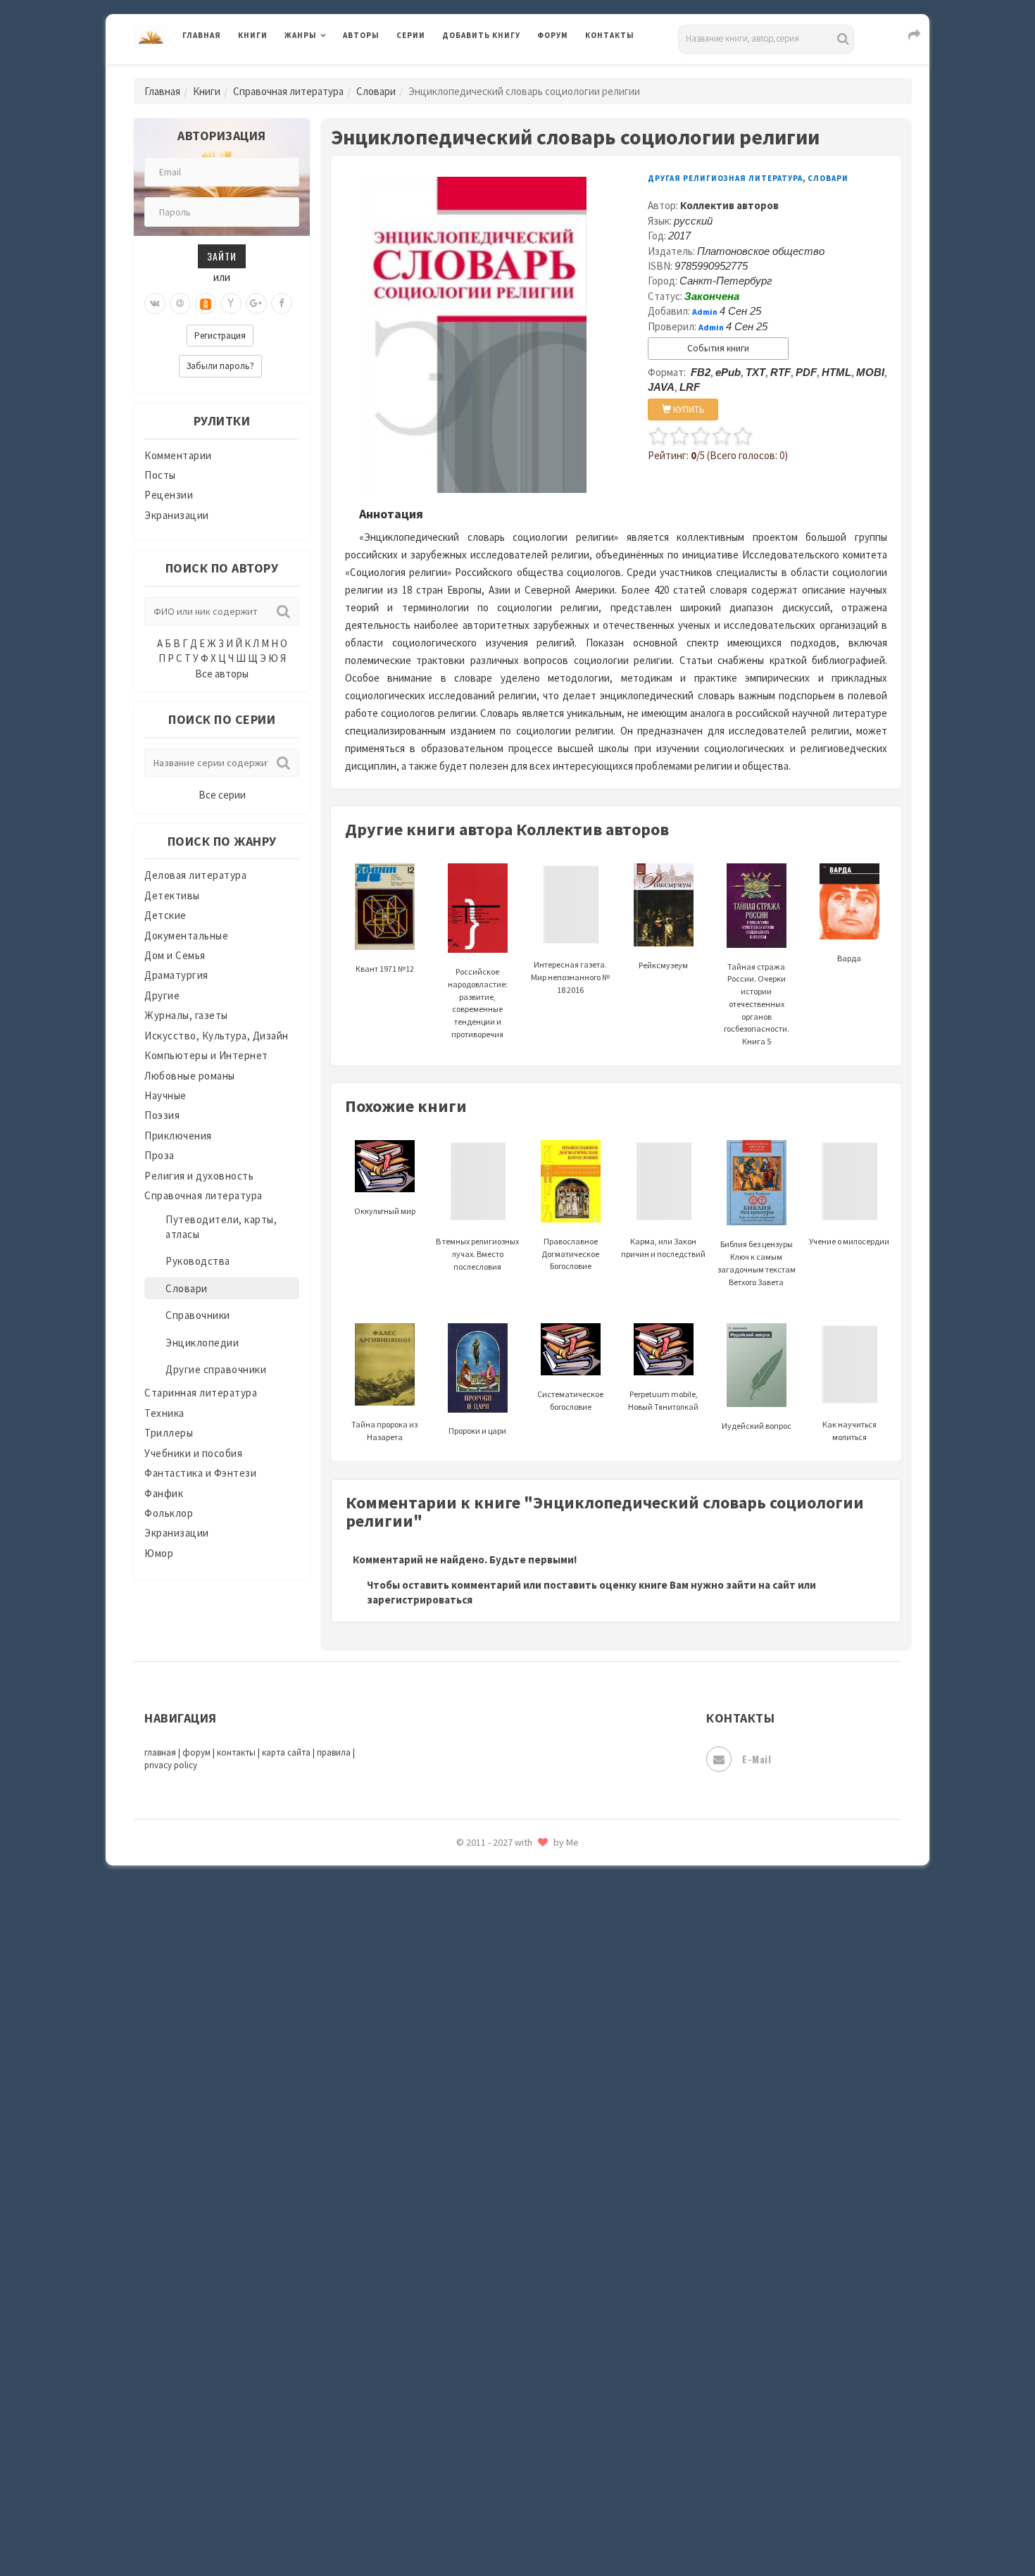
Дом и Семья (175, 955)
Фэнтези (464, 2339)
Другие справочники (216, 1369)
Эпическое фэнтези (491, 2434)
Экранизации (177, 515)
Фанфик (164, 1493)
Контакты (610, 35)
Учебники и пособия (193, 1453)
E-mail (757, 1759)
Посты (160, 475)
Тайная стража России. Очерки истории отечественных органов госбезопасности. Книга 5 (757, 1004)
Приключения (178, 1136)
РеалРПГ (463, 1961)
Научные (165, 1095)
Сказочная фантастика (500, 2025)
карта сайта (286, 1752)
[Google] (256, 304)
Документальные (186, 936)
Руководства (198, 1261)
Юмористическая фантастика (517, 2528)
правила (334, 1752)
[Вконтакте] (155, 304)
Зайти (222, 256)
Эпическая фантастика (500, 2402)
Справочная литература (288, 91)
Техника (164, 1413)
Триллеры (169, 1433)
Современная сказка (493, 2119)
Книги (253, 35)
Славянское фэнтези (494, 2056)
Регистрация (220, 336)
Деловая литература (493, 72)
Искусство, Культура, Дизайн (217, 1036)
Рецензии (169, 495)
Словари (376, 91)
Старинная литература (201, 1393)
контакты (236, 1752)
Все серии (222, 795)
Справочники (198, 1315)
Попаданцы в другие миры (508, 1867)
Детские (165, 915)
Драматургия (176, 975)
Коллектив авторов (729, 205)
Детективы (172, 895)
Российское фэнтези (495, 1993)
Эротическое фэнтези (497, 2496)
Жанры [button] (301, 35)
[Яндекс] (231, 304)
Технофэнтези (479, 2245)
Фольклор (169, 1513)
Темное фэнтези (483, 2213)
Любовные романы (190, 1076)
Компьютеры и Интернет (206, 1055)
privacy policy (171, 1765)
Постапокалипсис (488, 1899)
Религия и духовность (199, 1176)
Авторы (361, 35)
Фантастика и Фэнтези (200, 1473)
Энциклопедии (202, 1343)
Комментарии (178, 455)
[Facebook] (282, 304)
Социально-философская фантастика (537, 2150)
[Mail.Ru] (180, 304)
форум (196, 1752)
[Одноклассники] (206, 304)
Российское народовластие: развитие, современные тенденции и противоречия (478, 1003)
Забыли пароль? (220, 366)
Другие (162, 995)
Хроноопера (472, 2370)
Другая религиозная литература (725, 178)
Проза (159, 1155)
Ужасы (459, 2276)
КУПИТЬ (688, 409)
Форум (553, 35)
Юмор (159, 1553)
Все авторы (222, 674)
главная (160, 1752)
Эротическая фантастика (506, 2465)
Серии (411, 35)
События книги (718, 348)
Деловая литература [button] (334, 72)
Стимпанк (468, 2182)
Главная (202, 35)
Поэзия (162, 1115)
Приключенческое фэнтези (510, 1930)
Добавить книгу (481, 35)
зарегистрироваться (420, 1600)
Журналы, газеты (186, 1015)
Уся (452, 2308)
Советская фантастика (500, 2087)
